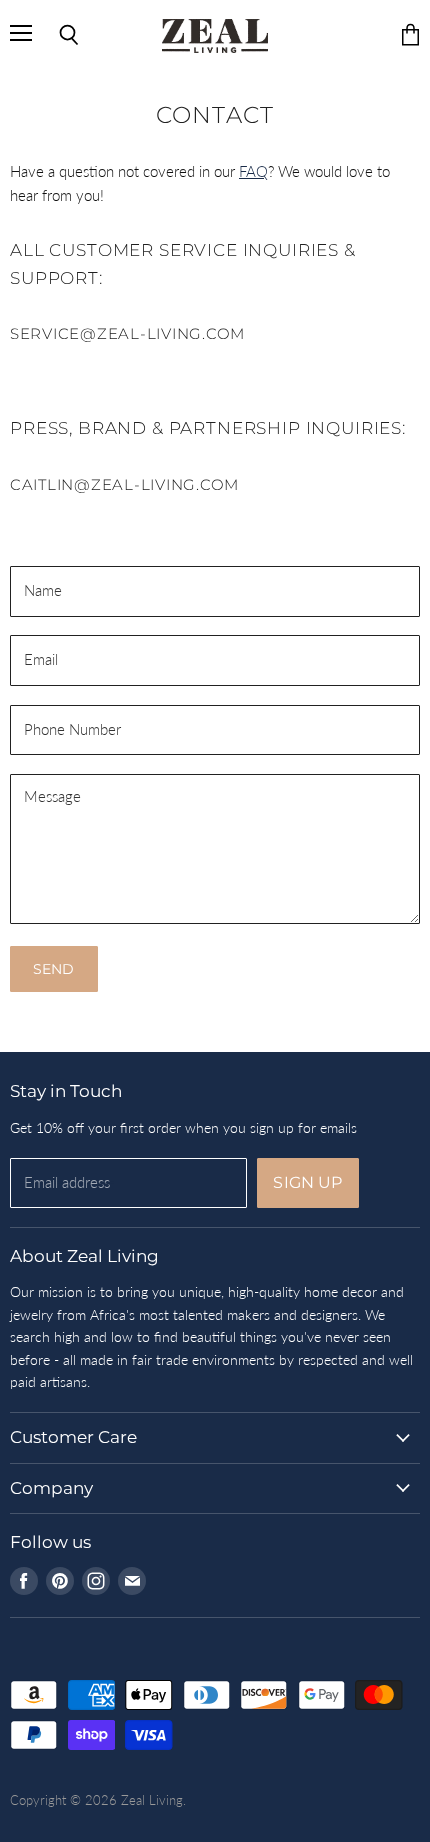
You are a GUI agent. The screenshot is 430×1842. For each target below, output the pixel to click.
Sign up (307, 1182)
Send (54, 969)
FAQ (253, 171)
